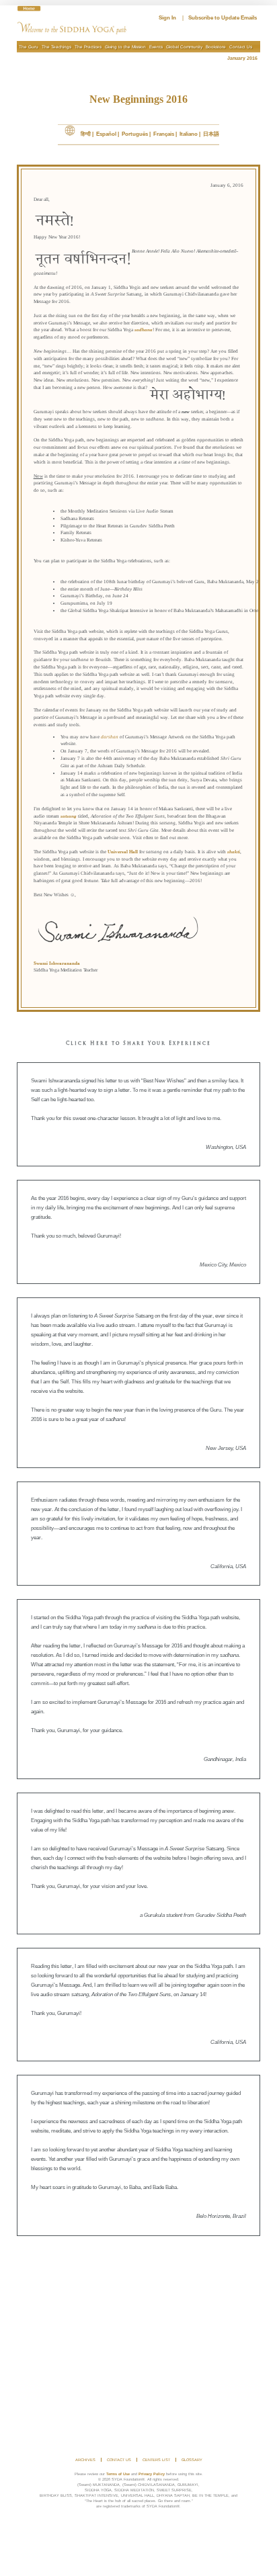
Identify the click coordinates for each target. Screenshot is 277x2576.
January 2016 (244, 58)
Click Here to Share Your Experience (138, 1044)
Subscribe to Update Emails (223, 18)
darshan (110, 737)
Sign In (167, 18)
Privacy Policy (152, 2474)
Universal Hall (123, 852)
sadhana (144, 330)
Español (106, 134)
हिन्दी (86, 134)
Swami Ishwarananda (57, 963)
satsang (69, 816)
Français (164, 134)
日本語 (211, 134)
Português (135, 134)
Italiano (189, 134)
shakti (234, 852)
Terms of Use (118, 2474)
